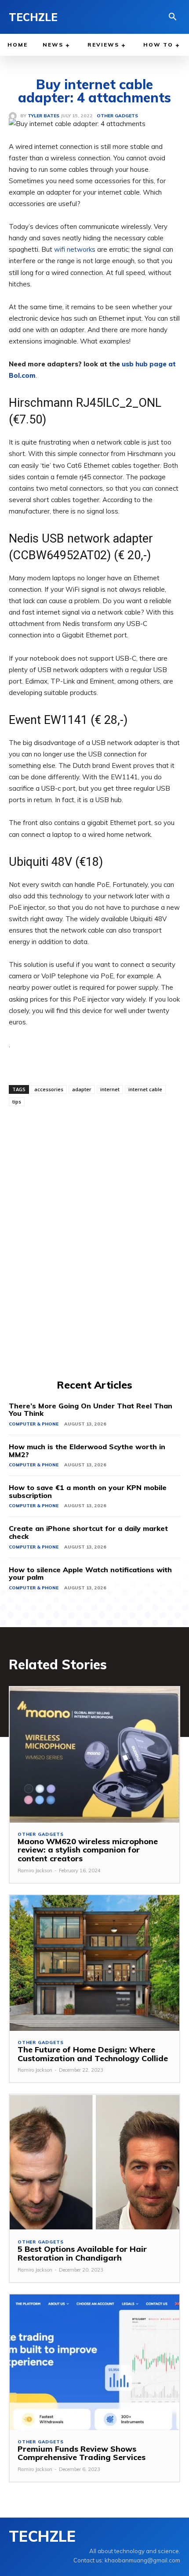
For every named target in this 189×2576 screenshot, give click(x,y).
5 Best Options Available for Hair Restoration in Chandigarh (82, 2253)
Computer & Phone (34, 1424)
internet (110, 1089)
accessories (49, 1089)
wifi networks (75, 249)
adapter (82, 1089)
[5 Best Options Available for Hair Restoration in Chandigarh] (94, 2162)
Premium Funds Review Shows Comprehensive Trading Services (82, 2453)
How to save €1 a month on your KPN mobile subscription (88, 1491)
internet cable (145, 1089)
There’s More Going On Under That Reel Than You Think (91, 1410)
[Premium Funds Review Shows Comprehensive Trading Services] (94, 2362)
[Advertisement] (94, 1241)
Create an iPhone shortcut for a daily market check (88, 1532)
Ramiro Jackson (35, 1870)
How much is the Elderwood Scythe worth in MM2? (87, 1451)
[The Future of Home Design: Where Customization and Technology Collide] (94, 1963)
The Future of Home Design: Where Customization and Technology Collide (93, 2054)
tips (17, 1102)
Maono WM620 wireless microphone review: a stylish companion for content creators (88, 1850)
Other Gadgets (40, 1834)
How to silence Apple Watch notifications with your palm (90, 1574)
